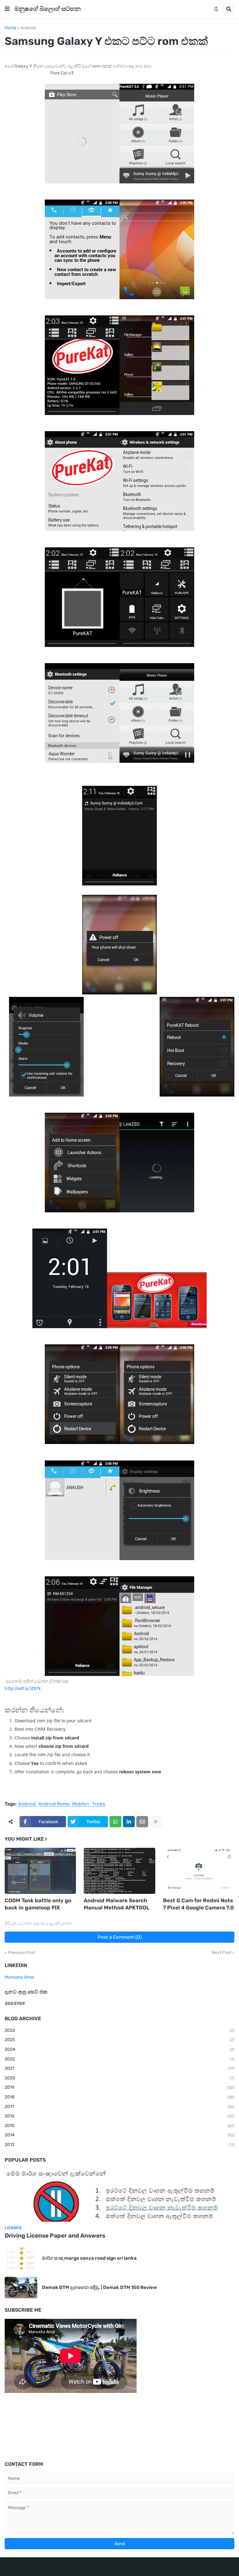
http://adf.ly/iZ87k (23, 1689)
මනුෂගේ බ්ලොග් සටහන (47, 9)
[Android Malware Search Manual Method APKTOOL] (119, 1871)
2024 (119, 2049)
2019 (119, 2087)
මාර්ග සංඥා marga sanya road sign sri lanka (89, 2258)
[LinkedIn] (129, 1822)
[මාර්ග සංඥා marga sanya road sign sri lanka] (21, 2258)
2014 (119, 2135)
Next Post (221, 1953)
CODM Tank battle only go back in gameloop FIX (38, 1904)
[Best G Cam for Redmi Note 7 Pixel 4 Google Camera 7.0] (199, 1871)
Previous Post (21, 1953)
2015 (119, 2126)
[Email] (142, 1822)
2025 (119, 2040)
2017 (119, 2107)
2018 (119, 2097)
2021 (119, 2068)
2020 (119, 2078)
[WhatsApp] (115, 1822)
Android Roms (54, 1804)
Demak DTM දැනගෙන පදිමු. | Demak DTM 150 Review (99, 2287)
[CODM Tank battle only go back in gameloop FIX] (40, 1871)
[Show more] (156, 1822)
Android (28, 28)
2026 (119, 2030)
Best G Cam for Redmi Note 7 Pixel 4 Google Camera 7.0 (198, 1904)
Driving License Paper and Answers (55, 2236)
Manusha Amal (19, 1977)
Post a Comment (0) (120, 1937)
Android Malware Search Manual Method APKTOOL (117, 1904)
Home (11, 28)
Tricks (99, 1804)
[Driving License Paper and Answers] (119, 2195)
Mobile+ (81, 1804)
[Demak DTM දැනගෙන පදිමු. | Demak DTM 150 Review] (21, 2288)
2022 (119, 2059)
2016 (119, 2116)
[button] (7, 9)
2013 (119, 2145)
